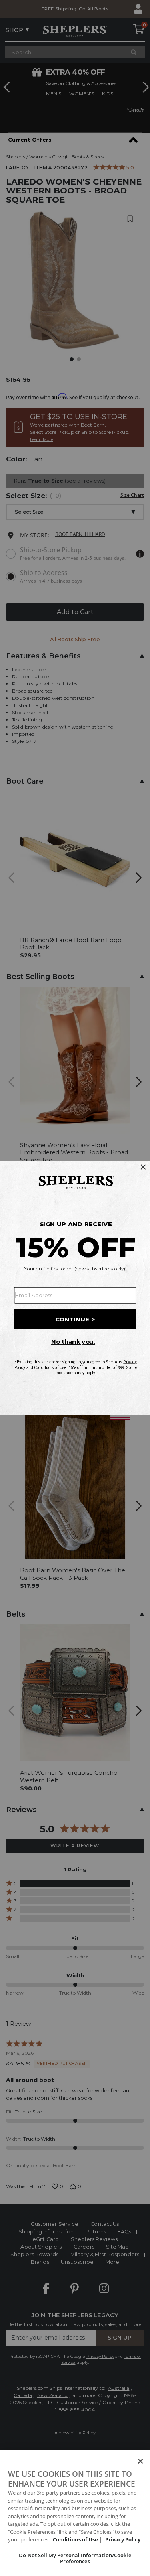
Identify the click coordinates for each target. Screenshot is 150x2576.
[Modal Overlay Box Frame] (75, 1288)
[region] (75, 2513)
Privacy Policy (123, 2539)
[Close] (140, 2461)
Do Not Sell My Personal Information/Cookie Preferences (75, 2558)
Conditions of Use (75, 2539)
